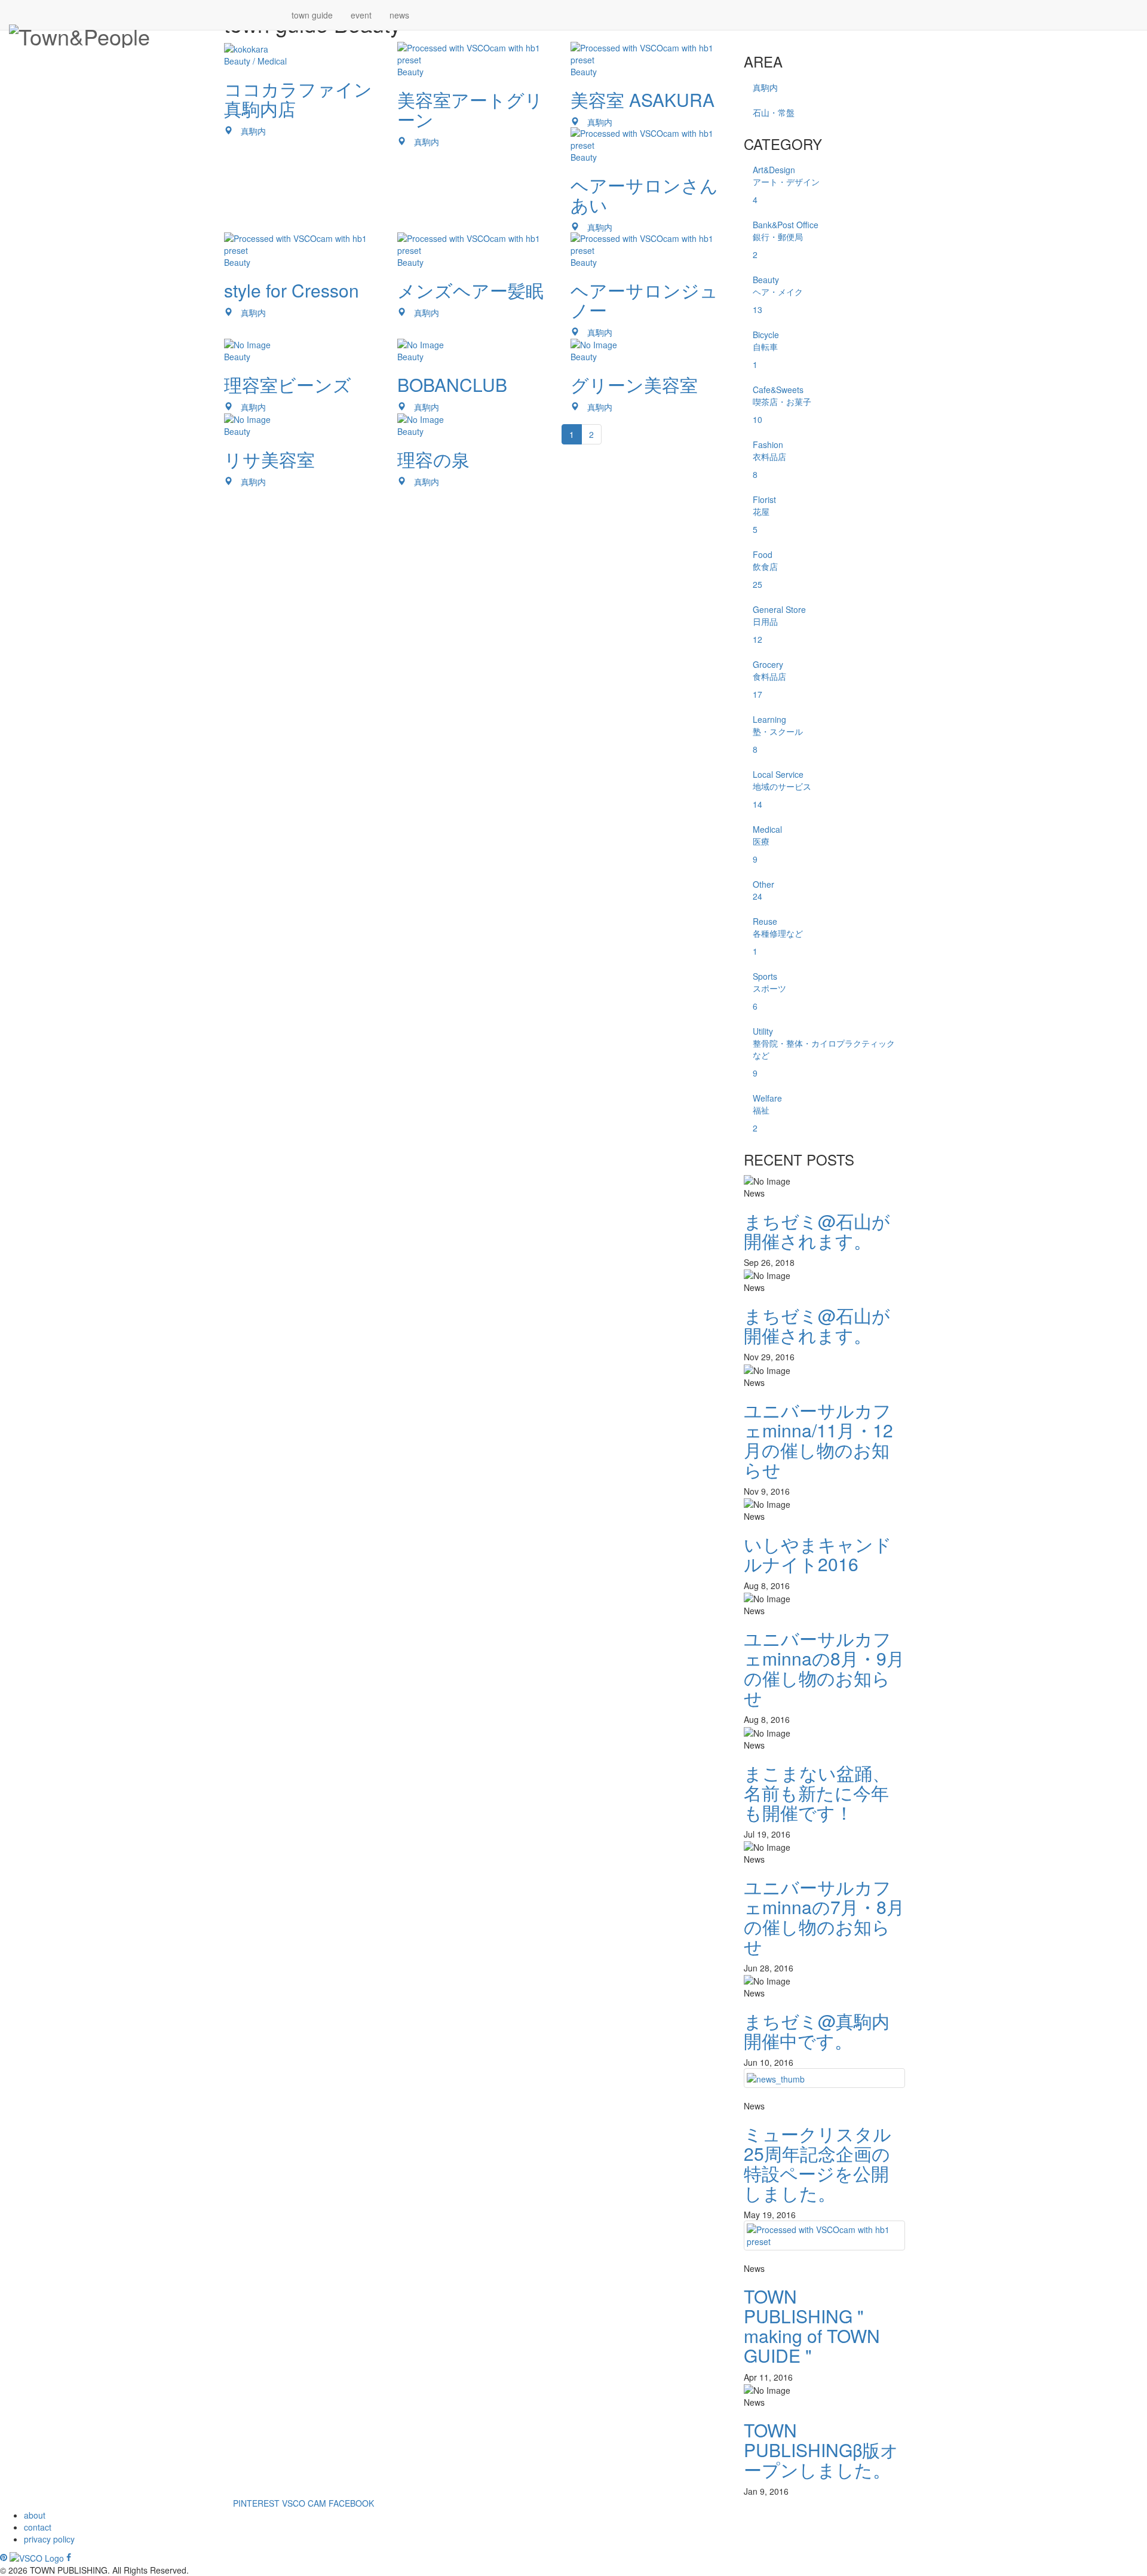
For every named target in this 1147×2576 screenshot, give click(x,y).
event (361, 15)
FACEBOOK (351, 2503)
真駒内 (765, 87)
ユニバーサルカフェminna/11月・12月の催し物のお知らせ (818, 1440)
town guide (312, 15)
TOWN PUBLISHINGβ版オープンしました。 (821, 2450)
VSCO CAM (304, 2503)
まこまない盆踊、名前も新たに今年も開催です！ (817, 1793)
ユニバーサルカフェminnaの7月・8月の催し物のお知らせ (824, 1916)
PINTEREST (256, 2503)
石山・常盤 (774, 112)
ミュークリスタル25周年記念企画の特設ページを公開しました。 (818, 2163)
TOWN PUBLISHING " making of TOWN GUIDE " (812, 2326)
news (399, 15)
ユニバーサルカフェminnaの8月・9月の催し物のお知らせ (824, 1668)
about (35, 2515)
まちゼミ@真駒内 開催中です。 (817, 2031)
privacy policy (49, 2539)
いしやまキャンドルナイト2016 (818, 1554)
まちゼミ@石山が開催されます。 (817, 1231)
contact (38, 2527)
